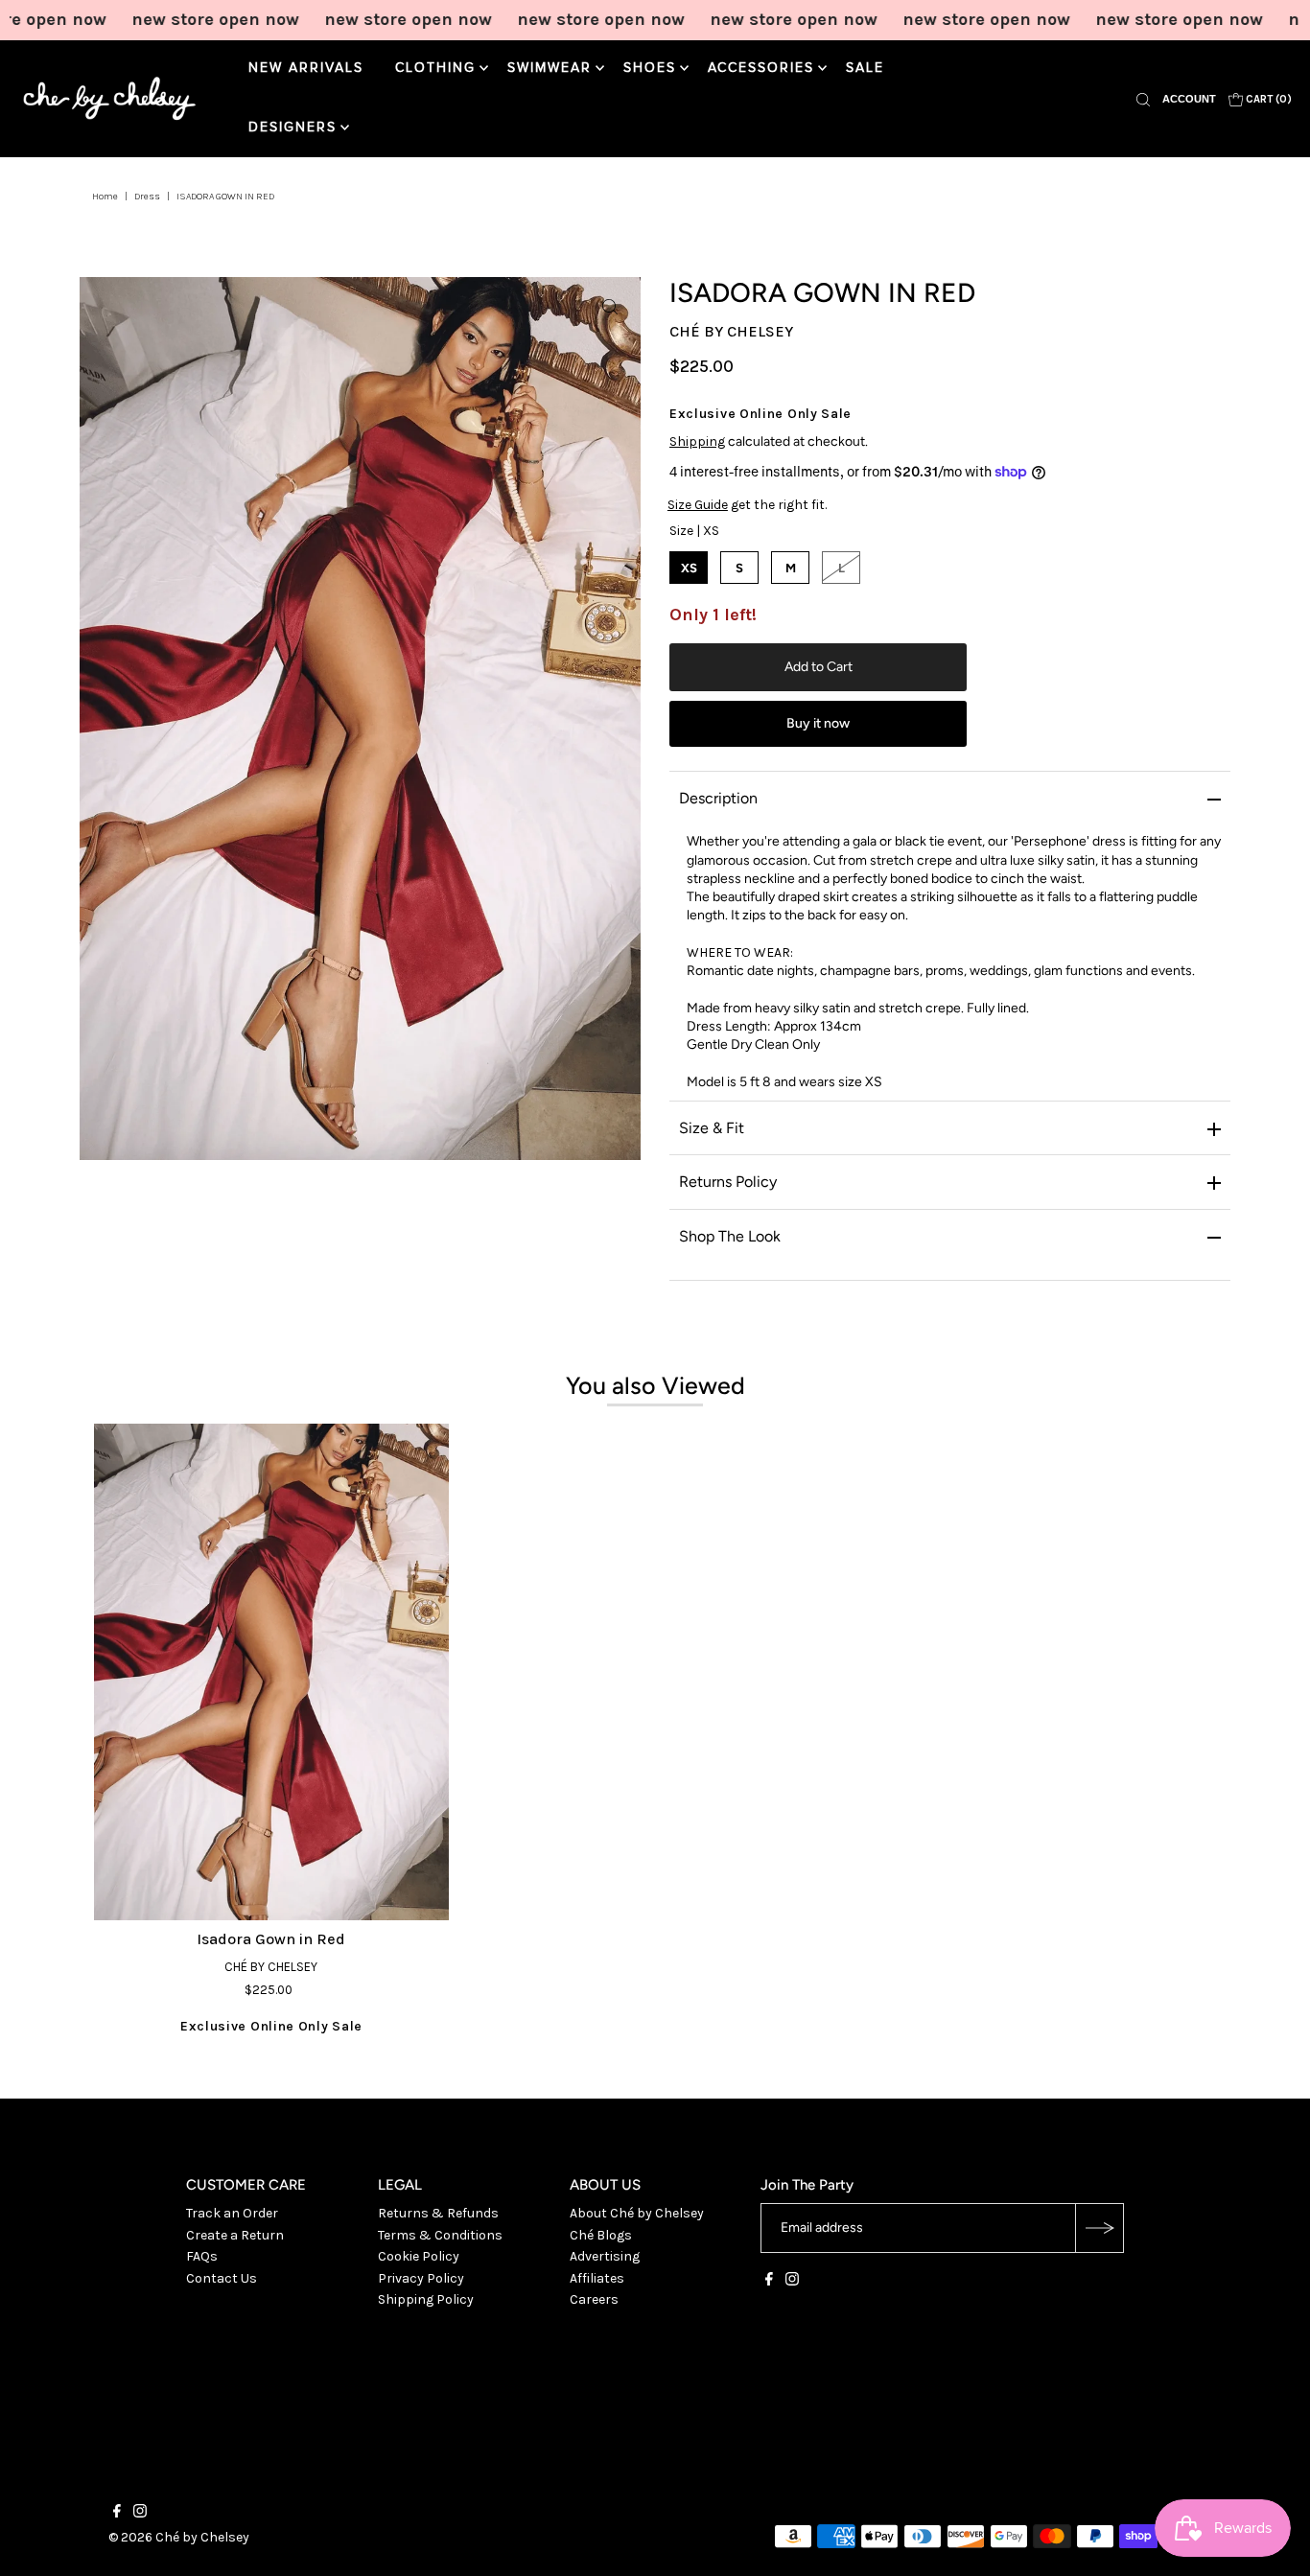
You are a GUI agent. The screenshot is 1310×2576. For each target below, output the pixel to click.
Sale (865, 68)
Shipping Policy (426, 2299)
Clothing (435, 68)
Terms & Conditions (440, 2235)
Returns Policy (728, 1182)
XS (689, 568)
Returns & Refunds (438, 2213)
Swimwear (550, 68)
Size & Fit (712, 1128)
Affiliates (597, 2278)
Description (718, 798)
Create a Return (235, 2235)
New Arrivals (306, 68)
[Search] (1143, 99)
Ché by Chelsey (731, 331)
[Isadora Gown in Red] (271, 1672)
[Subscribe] (1099, 2228)
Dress (147, 197)
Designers (292, 128)
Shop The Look (730, 1236)
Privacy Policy (421, 2278)
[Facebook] (769, 2282)
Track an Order (232, 2213)
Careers (594, 2299)
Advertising (605, 2256)
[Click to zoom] (610, 308)
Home (105, 197)
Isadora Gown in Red (271, 1939)
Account (1189, 99)
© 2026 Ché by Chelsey (179, 2537)
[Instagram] (792, 2282)
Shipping (697, 441)
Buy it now (818, 723)
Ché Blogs (601, 2235)
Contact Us (222, 2278)
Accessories (761, 68)
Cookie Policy (419, 2256)
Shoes (650, 68)
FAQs (202, 2256)
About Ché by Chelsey (637, 2213)
